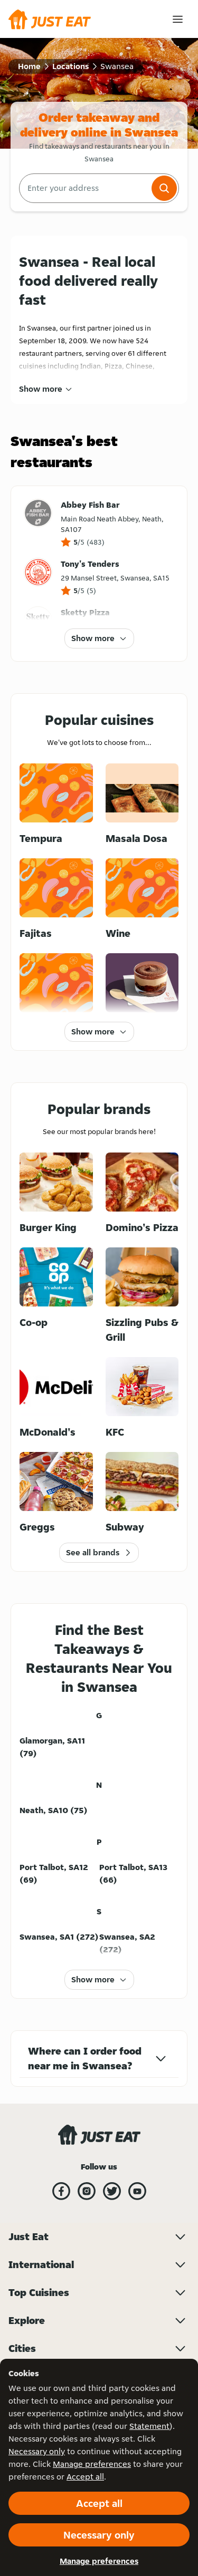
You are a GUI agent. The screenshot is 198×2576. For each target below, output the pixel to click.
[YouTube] (137, 2191)
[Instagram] (87, 2191)
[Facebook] (61, 2191)
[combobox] (84, 188)
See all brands (93, 1552)
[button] (164, 188)
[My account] (178, 19)
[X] (112, 2191)
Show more (41, 389)
